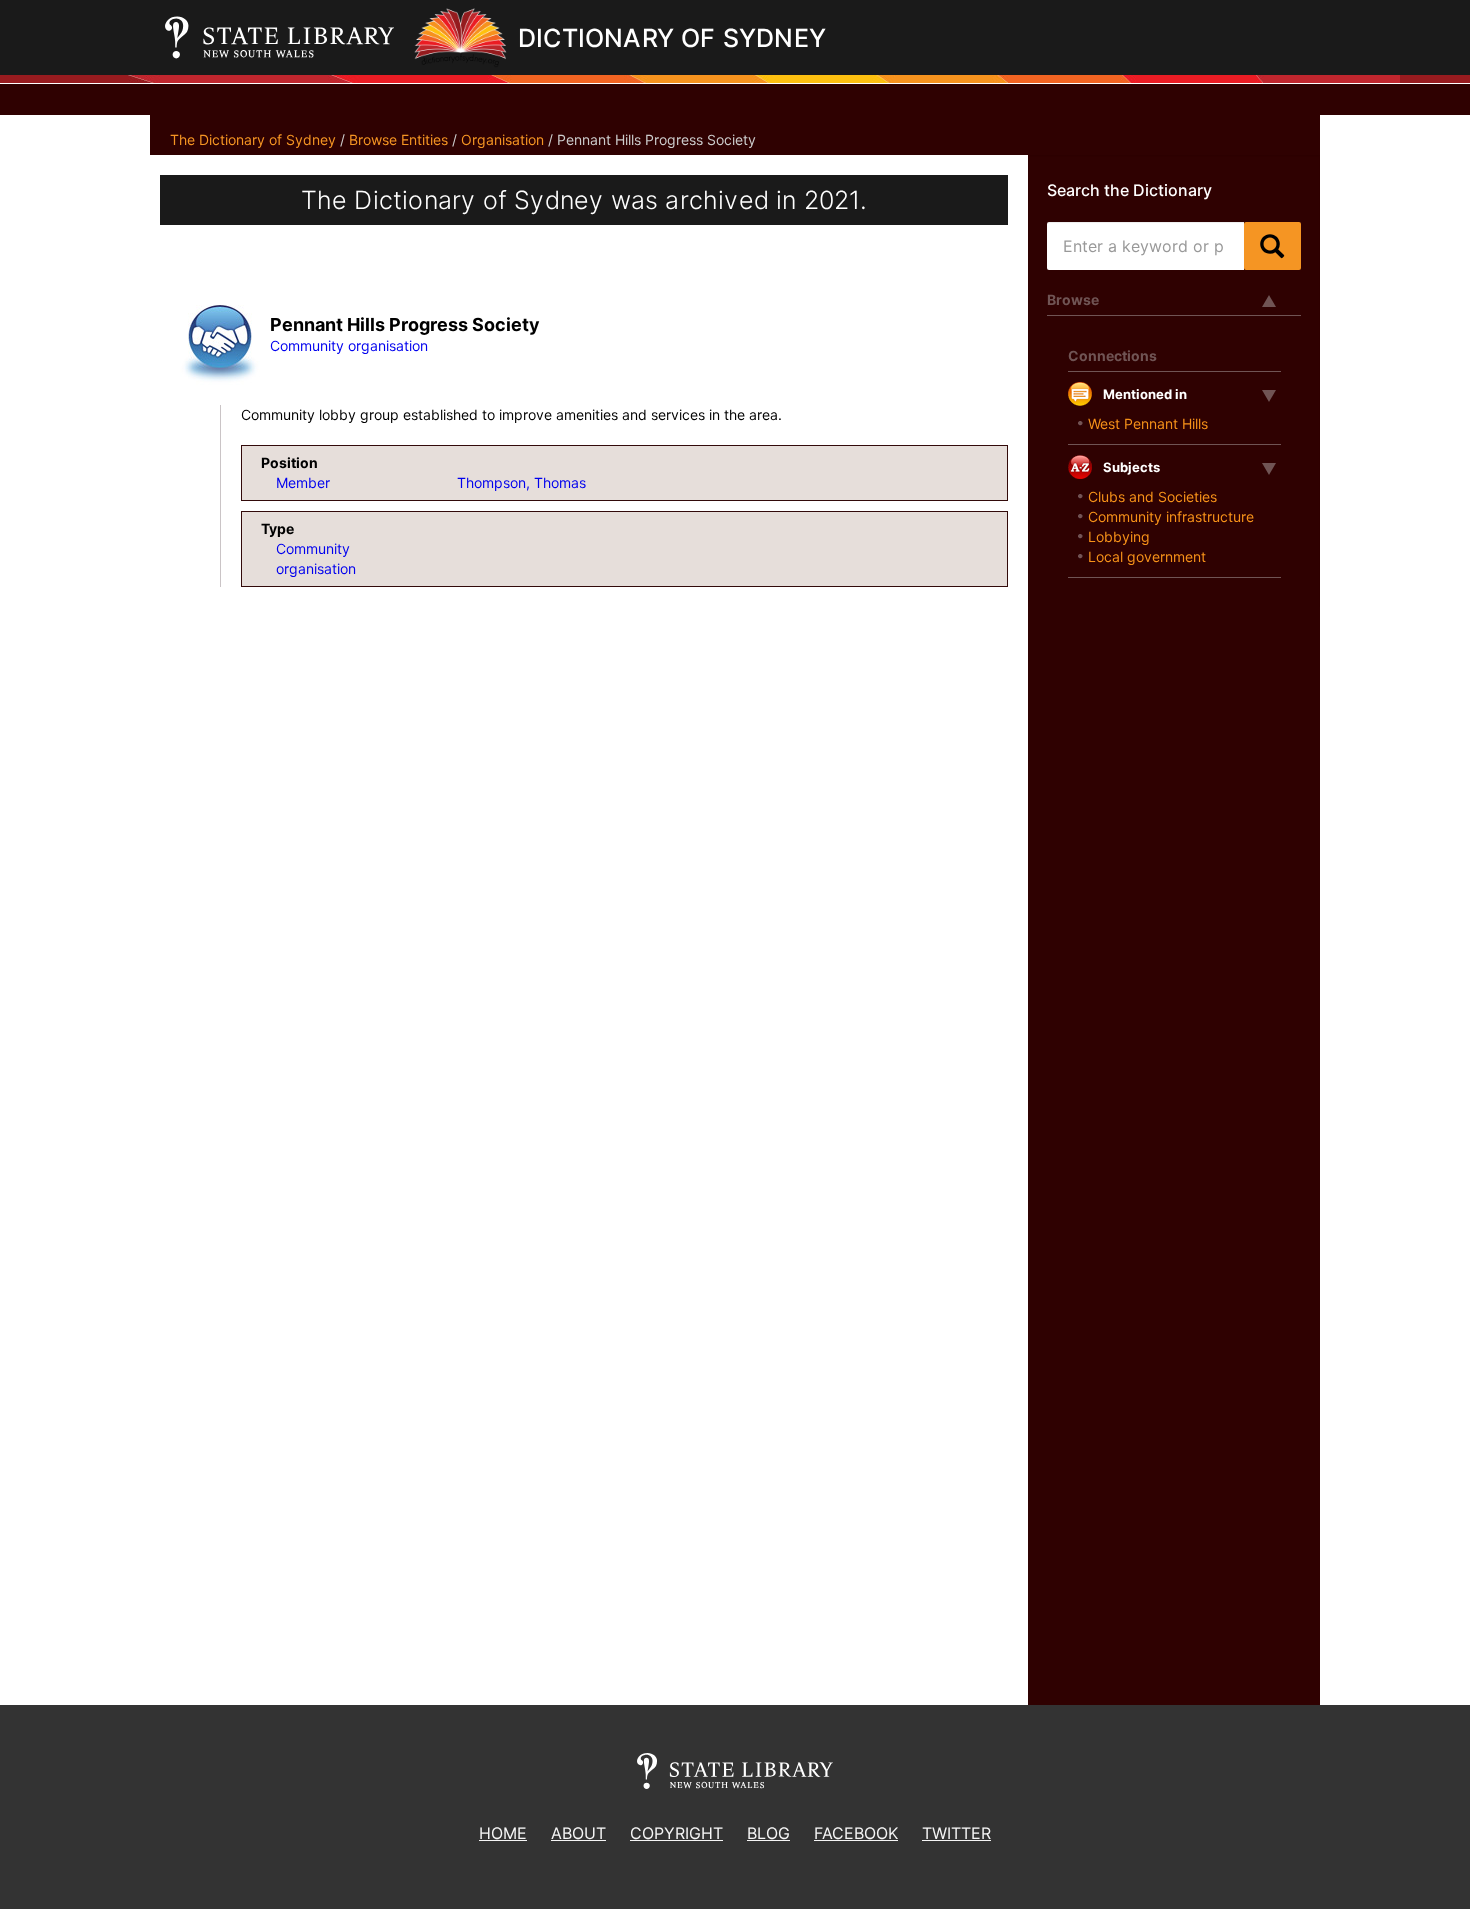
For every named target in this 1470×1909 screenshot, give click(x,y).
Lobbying (1119, 536)
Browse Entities (398, 139)
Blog (768, 1833)
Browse (1073, 299)
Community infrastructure (1171, 516)
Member (303, 482)
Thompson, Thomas (521, 482)
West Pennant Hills (1148, 423)
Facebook (856, 1833)
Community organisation (349, 345)
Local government (1147, 556)
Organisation (502, 139)
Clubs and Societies (1152, 496)
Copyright (676, 1833)
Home (503, 1833)
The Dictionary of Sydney (253, 139)
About (578, 1833)
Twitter (956, 1833)
